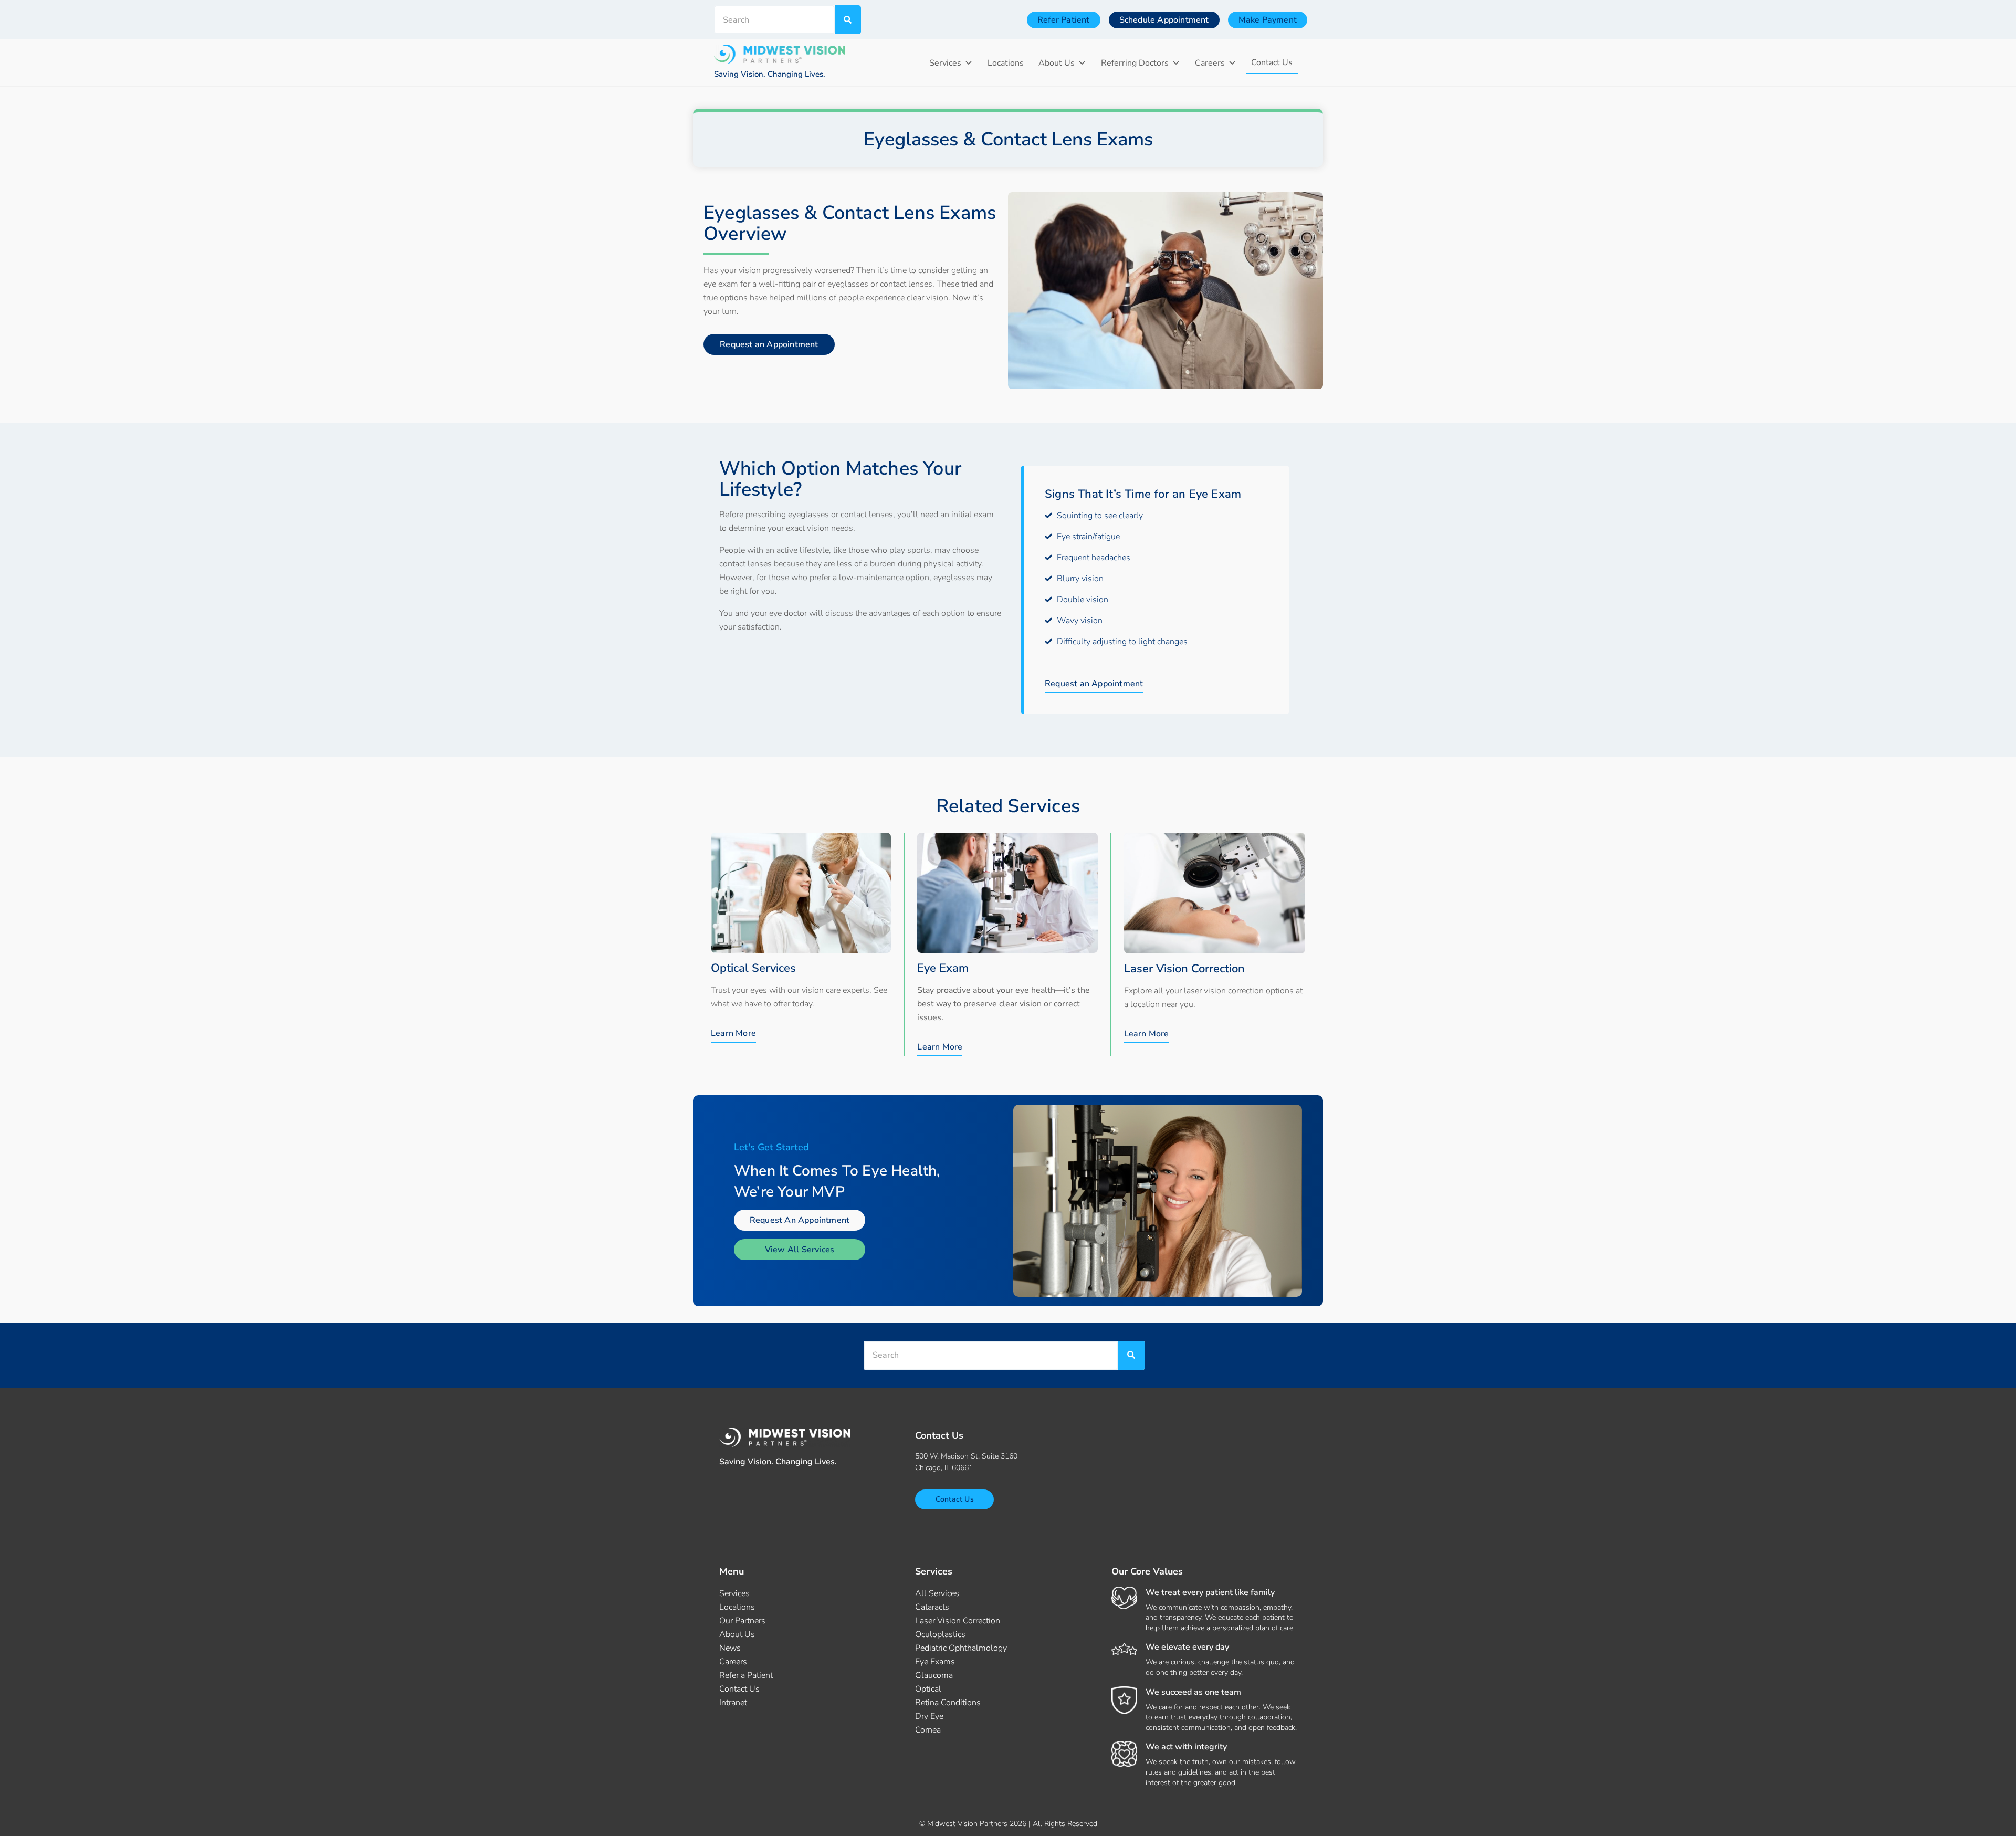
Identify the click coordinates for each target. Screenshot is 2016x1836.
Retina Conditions (948, 1703)
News (730, 1648)
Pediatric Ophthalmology (961, 1648)
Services (945, 63)
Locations (1006, 63)
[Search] (848, 20)
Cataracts (932, 1607)
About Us (1057, 63)
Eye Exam (943, 968)
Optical (928, 1689)
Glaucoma (934, 1675)
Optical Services (753, 968)
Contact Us (1272, 62)
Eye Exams (935, 1662)
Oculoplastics (940, 1634)
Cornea (928, 1730)
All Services (937, 1593)
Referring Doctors (1135, 63)
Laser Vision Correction (1184, 969)
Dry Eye (929, 1716)
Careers (1210, 63)
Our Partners (742, 1621)
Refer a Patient (746, 1675)
